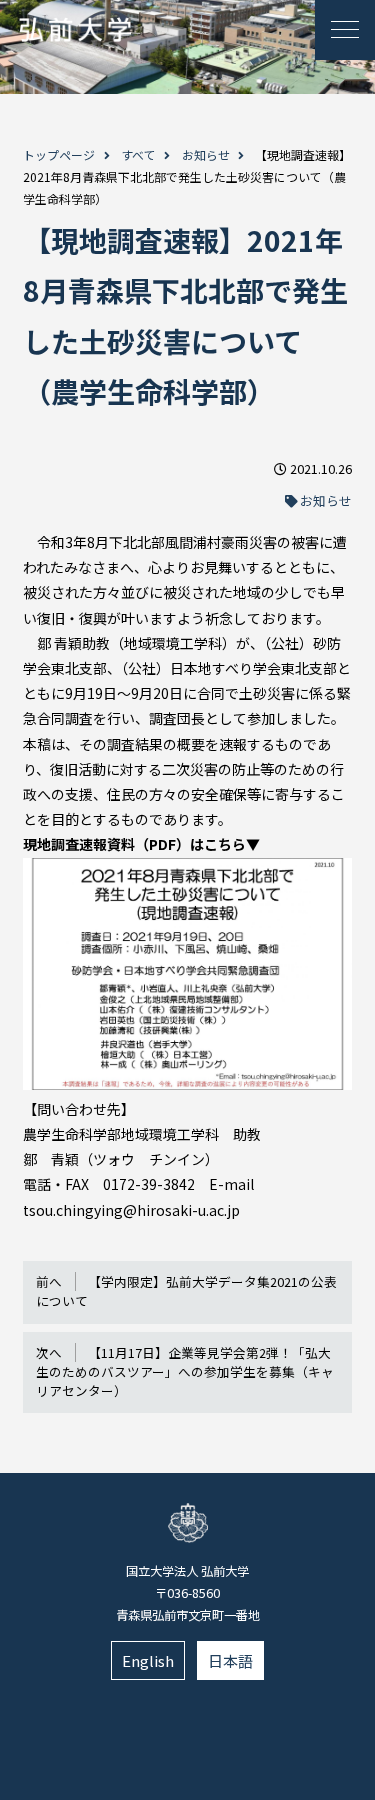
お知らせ (206, 154)
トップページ (59, 154)
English (148, 1660)
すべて (138, 154)
